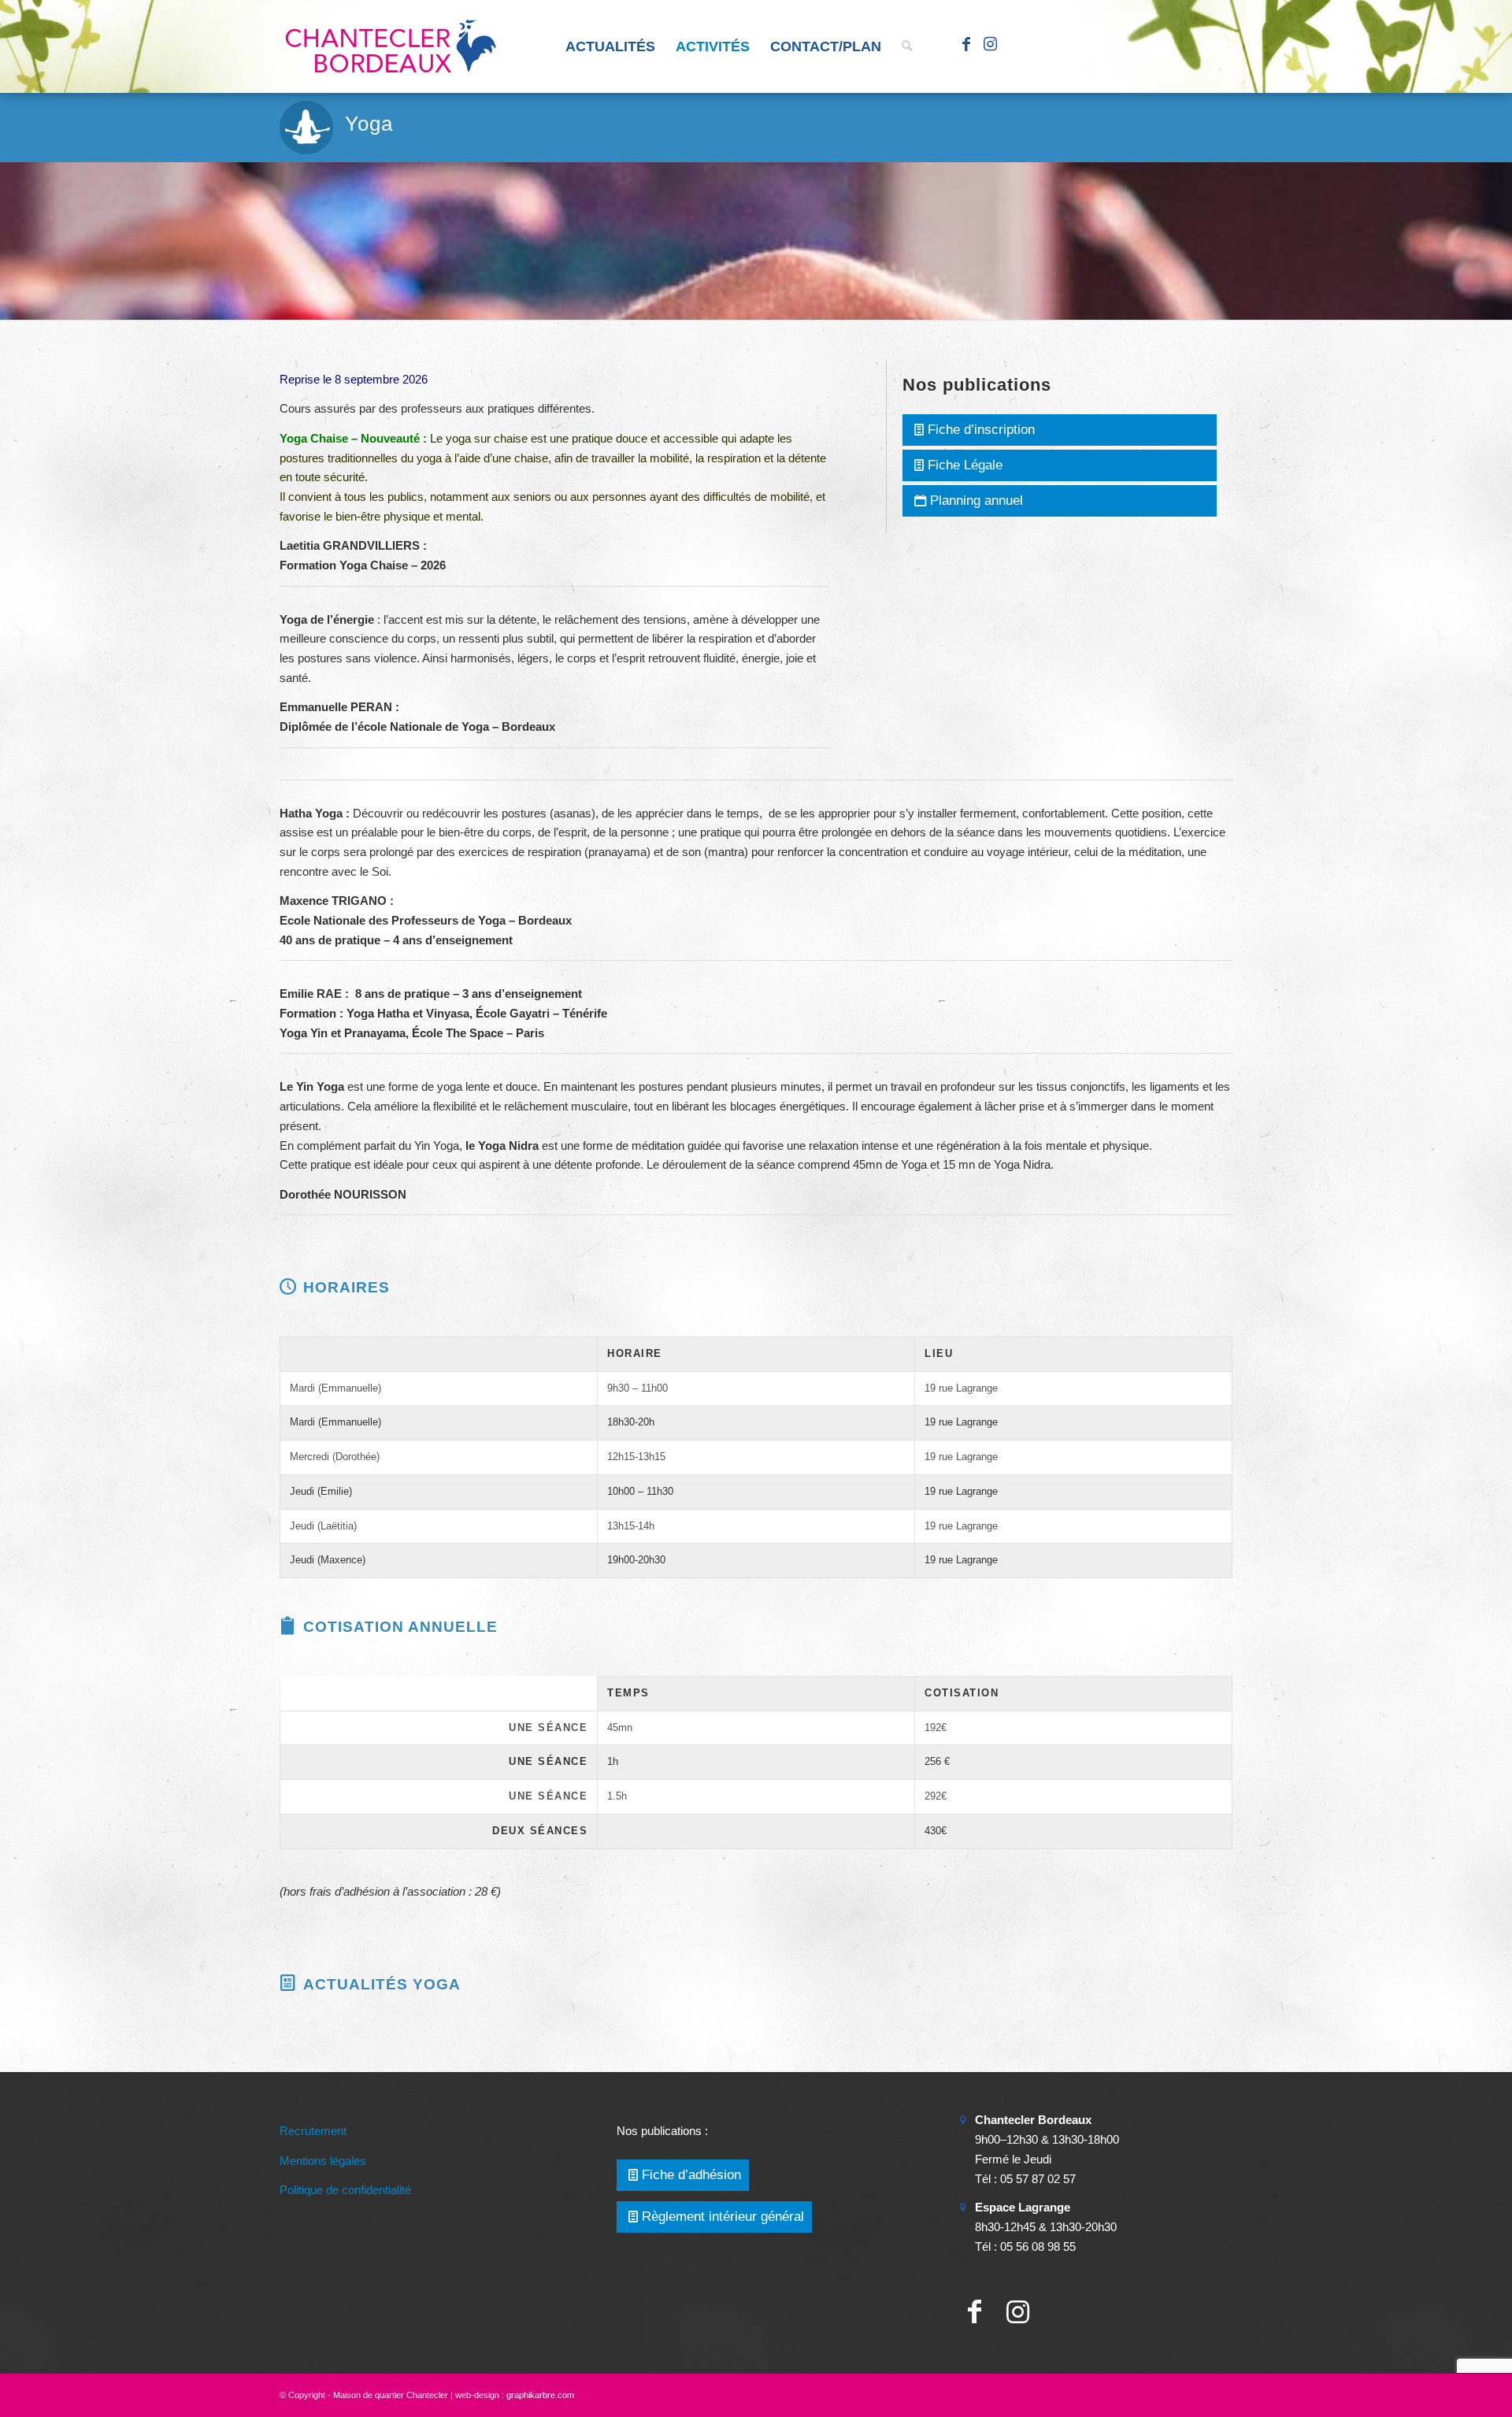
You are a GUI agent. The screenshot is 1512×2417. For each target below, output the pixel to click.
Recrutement (313, 2131)
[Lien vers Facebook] (966, 46)
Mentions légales (323, 2161)
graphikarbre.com (540, 2395)
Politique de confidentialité (345, 2190)
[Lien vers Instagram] (990, 46)
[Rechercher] (907, 46)
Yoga (369, 124)
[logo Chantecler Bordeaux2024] (392, 46)
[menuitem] (610, 46)
